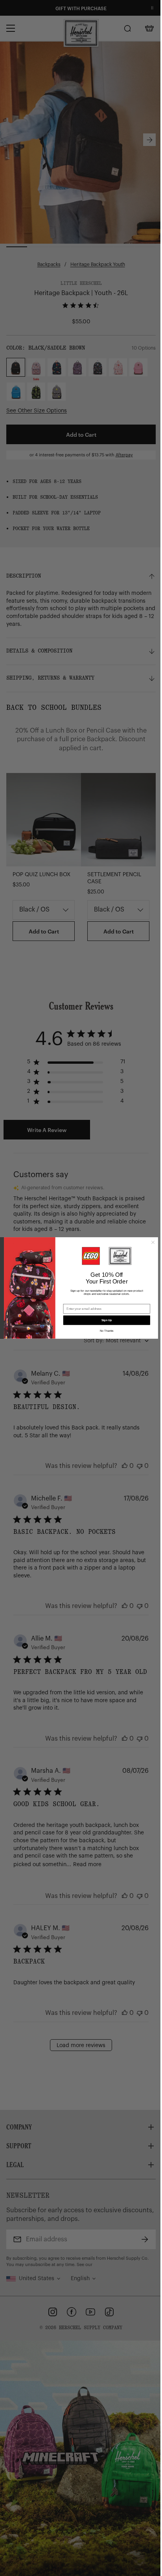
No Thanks (107, 1331)
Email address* (75, 1301)
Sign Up (107, 1320)
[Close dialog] (153, 1242)
